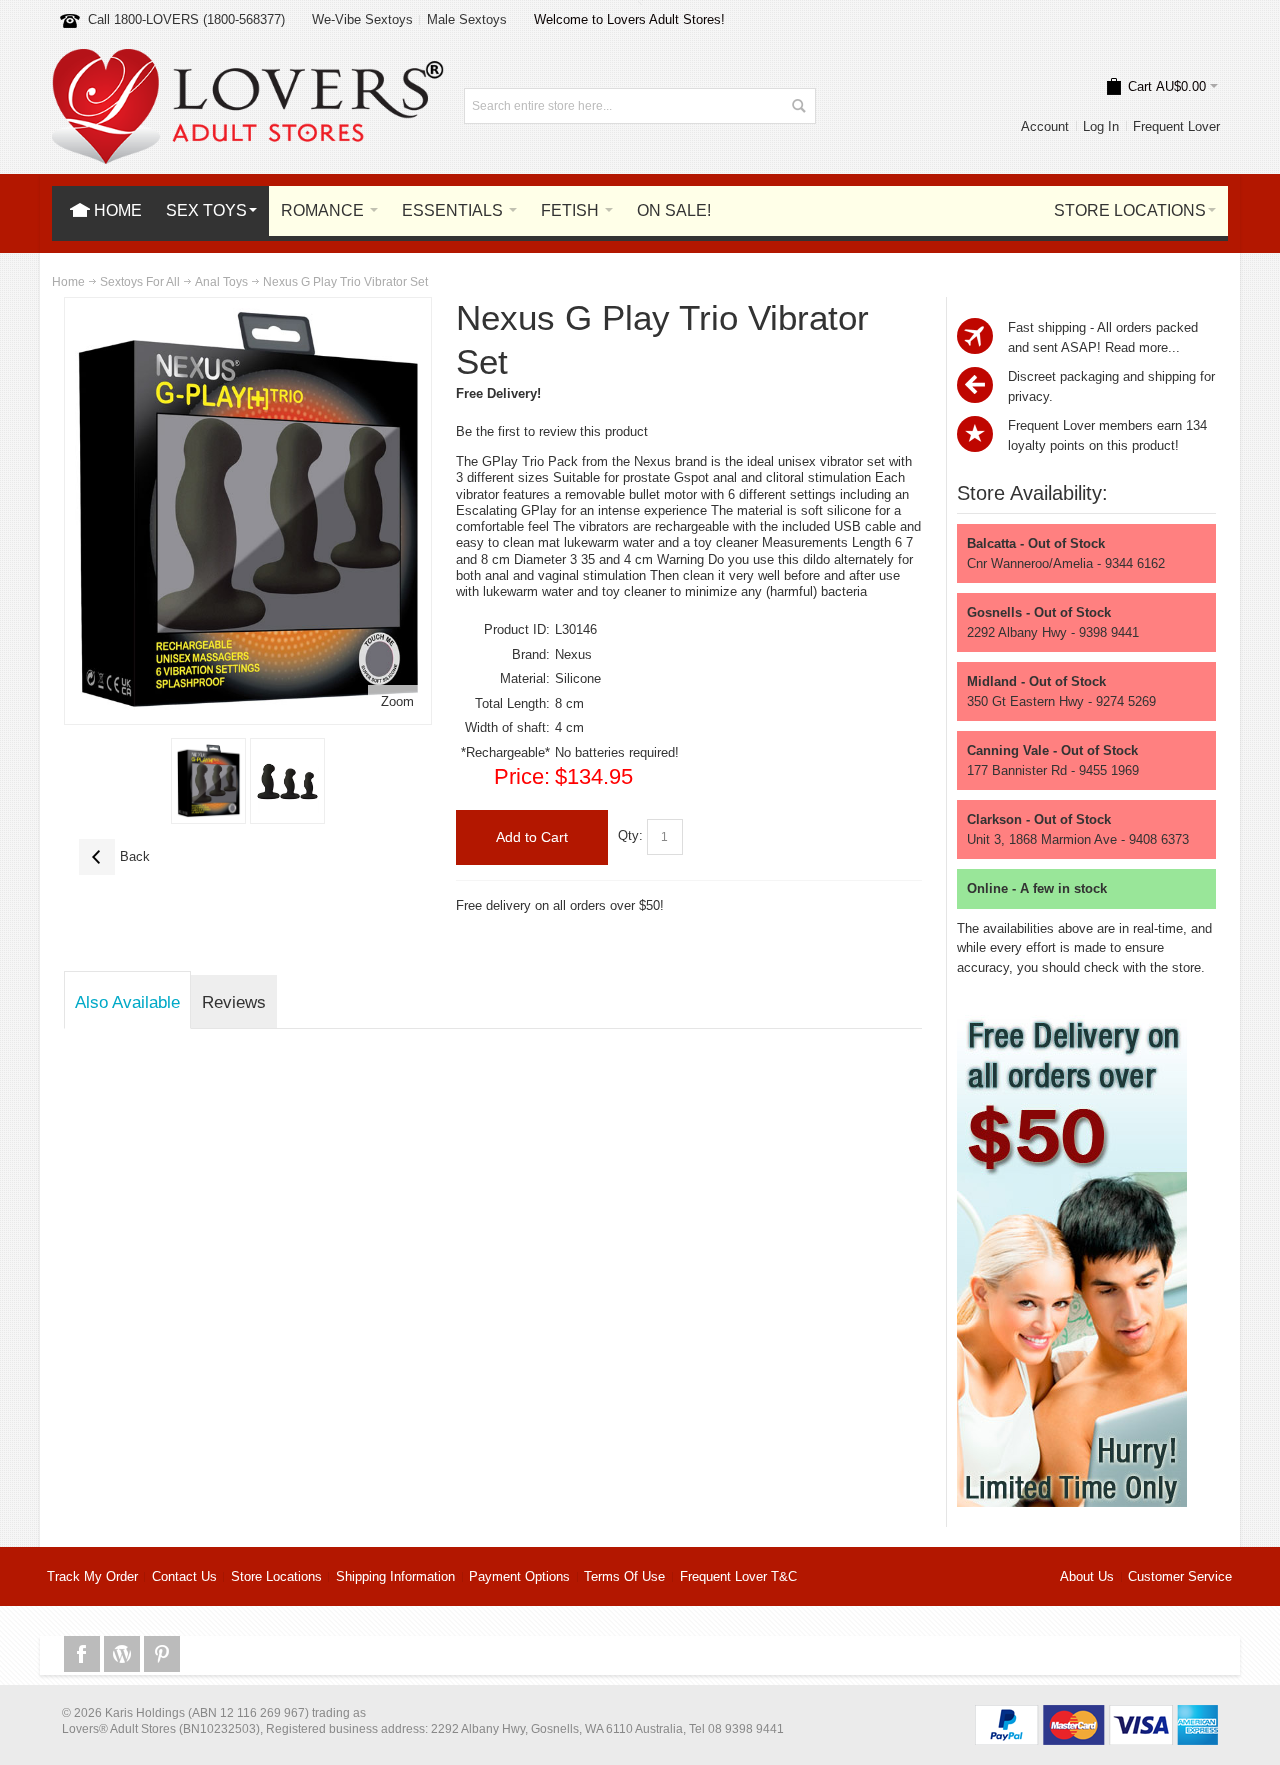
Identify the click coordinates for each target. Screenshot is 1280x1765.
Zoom (397, 701)
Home (68, 282)
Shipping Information (395, 1576)
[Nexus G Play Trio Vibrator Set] (208, 781)
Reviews (234, 1002)
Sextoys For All (140, 282)
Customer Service (1180, 1576)
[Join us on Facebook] (84, 1654)
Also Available (127, 1002)
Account (1045, 126)
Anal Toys (221, 282)
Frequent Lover (1176, 126)
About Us (1087, 1576)
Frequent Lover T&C (738, 1576)
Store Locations (276, 1576)
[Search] (798, 106)
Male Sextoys (467, 19)
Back (114, 856)
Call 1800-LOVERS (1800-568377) (186, 19)
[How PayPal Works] (1096, 1714)
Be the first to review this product (552, 431)
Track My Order (92, 1576)
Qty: (630, 836)
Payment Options (519, 1576)
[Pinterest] (162, 1654)
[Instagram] (124, 1654)
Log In (1101, 126)
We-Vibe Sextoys (362, 19)
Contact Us (184, 1576)
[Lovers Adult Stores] (248, 58)
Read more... (1142, 347)
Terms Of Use (624, 1576)
